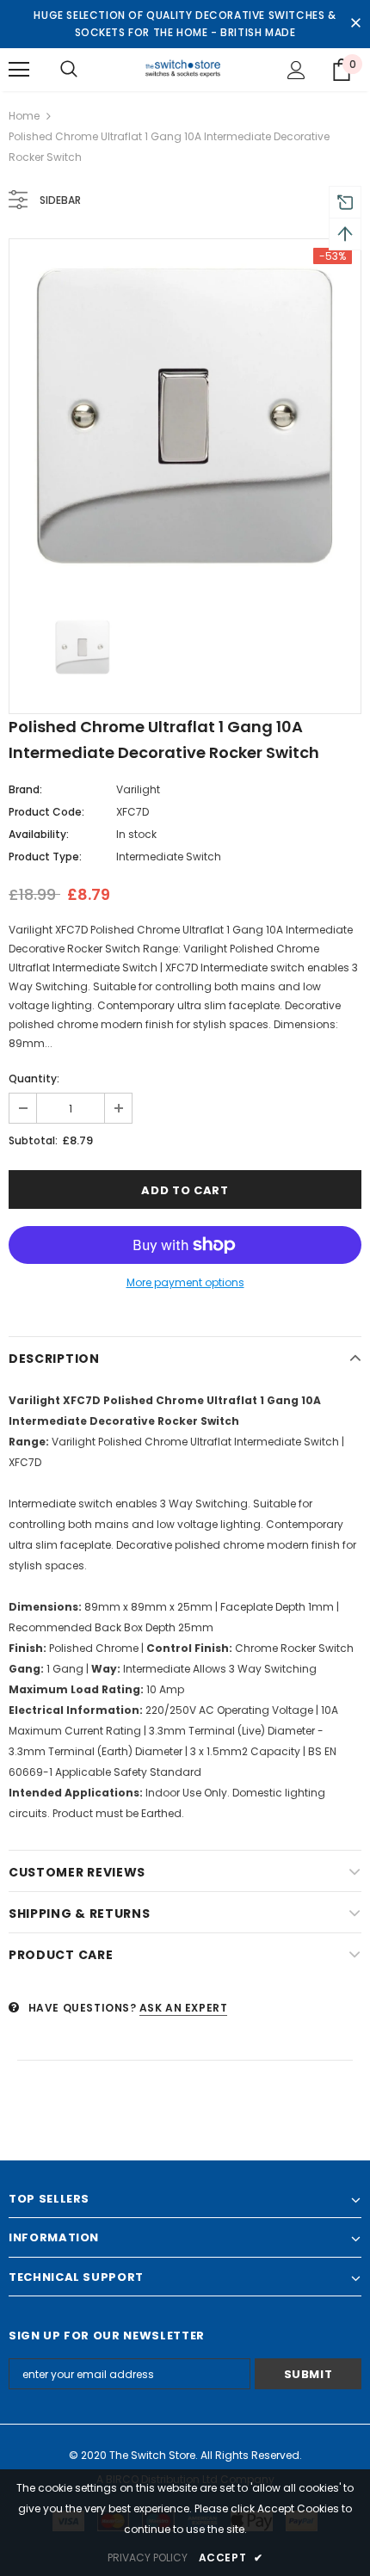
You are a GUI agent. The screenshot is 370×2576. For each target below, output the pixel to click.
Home (24, 116)
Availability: (39, 834)
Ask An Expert (184, 2008)
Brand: (25, 789)
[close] (355, 24)
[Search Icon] (69, 70)
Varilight (138, 789)
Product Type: (45, 857)
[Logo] (185, 69)
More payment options (185, 1282)
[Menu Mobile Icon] (19, 70)
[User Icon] (296, 70)
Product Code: (46, 812)
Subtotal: (33, 1140)
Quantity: (34, 1078)
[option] (185, 415)
